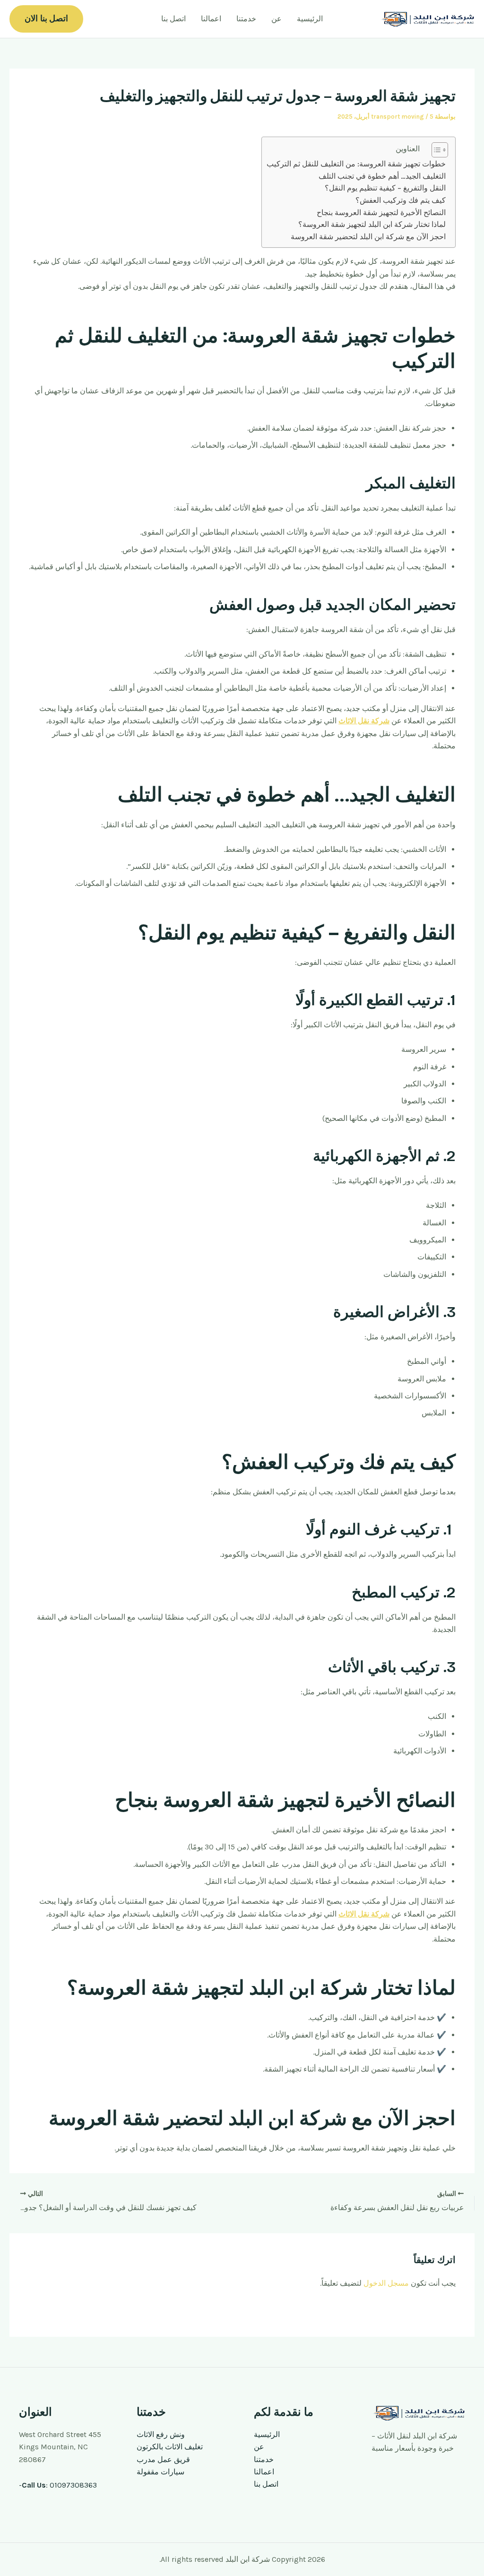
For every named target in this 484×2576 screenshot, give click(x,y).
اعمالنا (211, 19)
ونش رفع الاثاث (161, 2434)
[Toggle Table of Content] (435, 150)
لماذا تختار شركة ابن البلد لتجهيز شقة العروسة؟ (372, 224)
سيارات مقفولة (160, 2472)
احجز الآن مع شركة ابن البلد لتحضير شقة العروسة (368, 237)
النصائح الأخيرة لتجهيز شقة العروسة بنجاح (381, 212)
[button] (46, 19)
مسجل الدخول (386, 2283)
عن (277, 19)
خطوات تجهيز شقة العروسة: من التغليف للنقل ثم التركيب (356, 164)
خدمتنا (246, 19)
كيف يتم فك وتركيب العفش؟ (401, 200)
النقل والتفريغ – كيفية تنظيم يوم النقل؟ (385, 188)
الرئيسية (310, 19)
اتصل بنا (173, 19)
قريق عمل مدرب (163, 2459)
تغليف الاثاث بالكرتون (170, 2447)
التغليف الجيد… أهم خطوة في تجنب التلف (382, 176)
